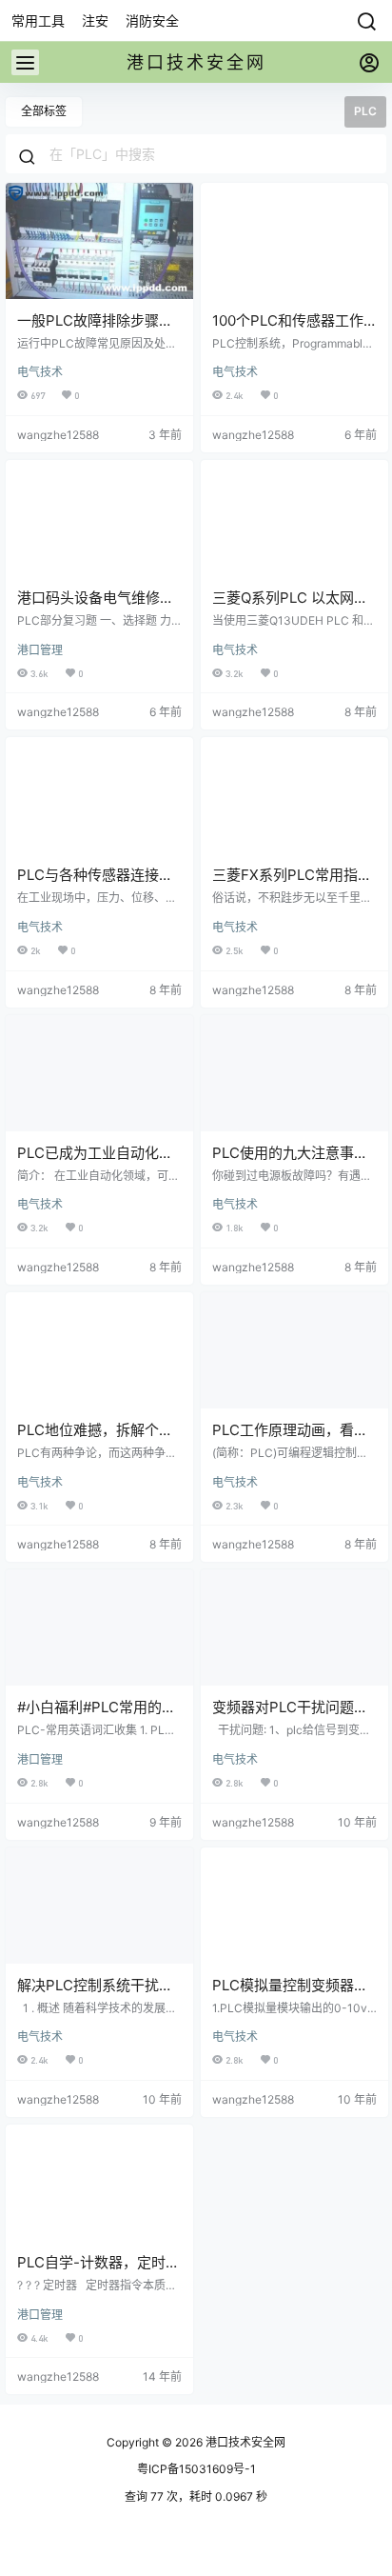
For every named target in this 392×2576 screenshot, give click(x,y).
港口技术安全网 (244, 2442)
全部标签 (44, 111)
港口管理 (40, 650)
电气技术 (40, 372)
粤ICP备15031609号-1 (196, 2469)
